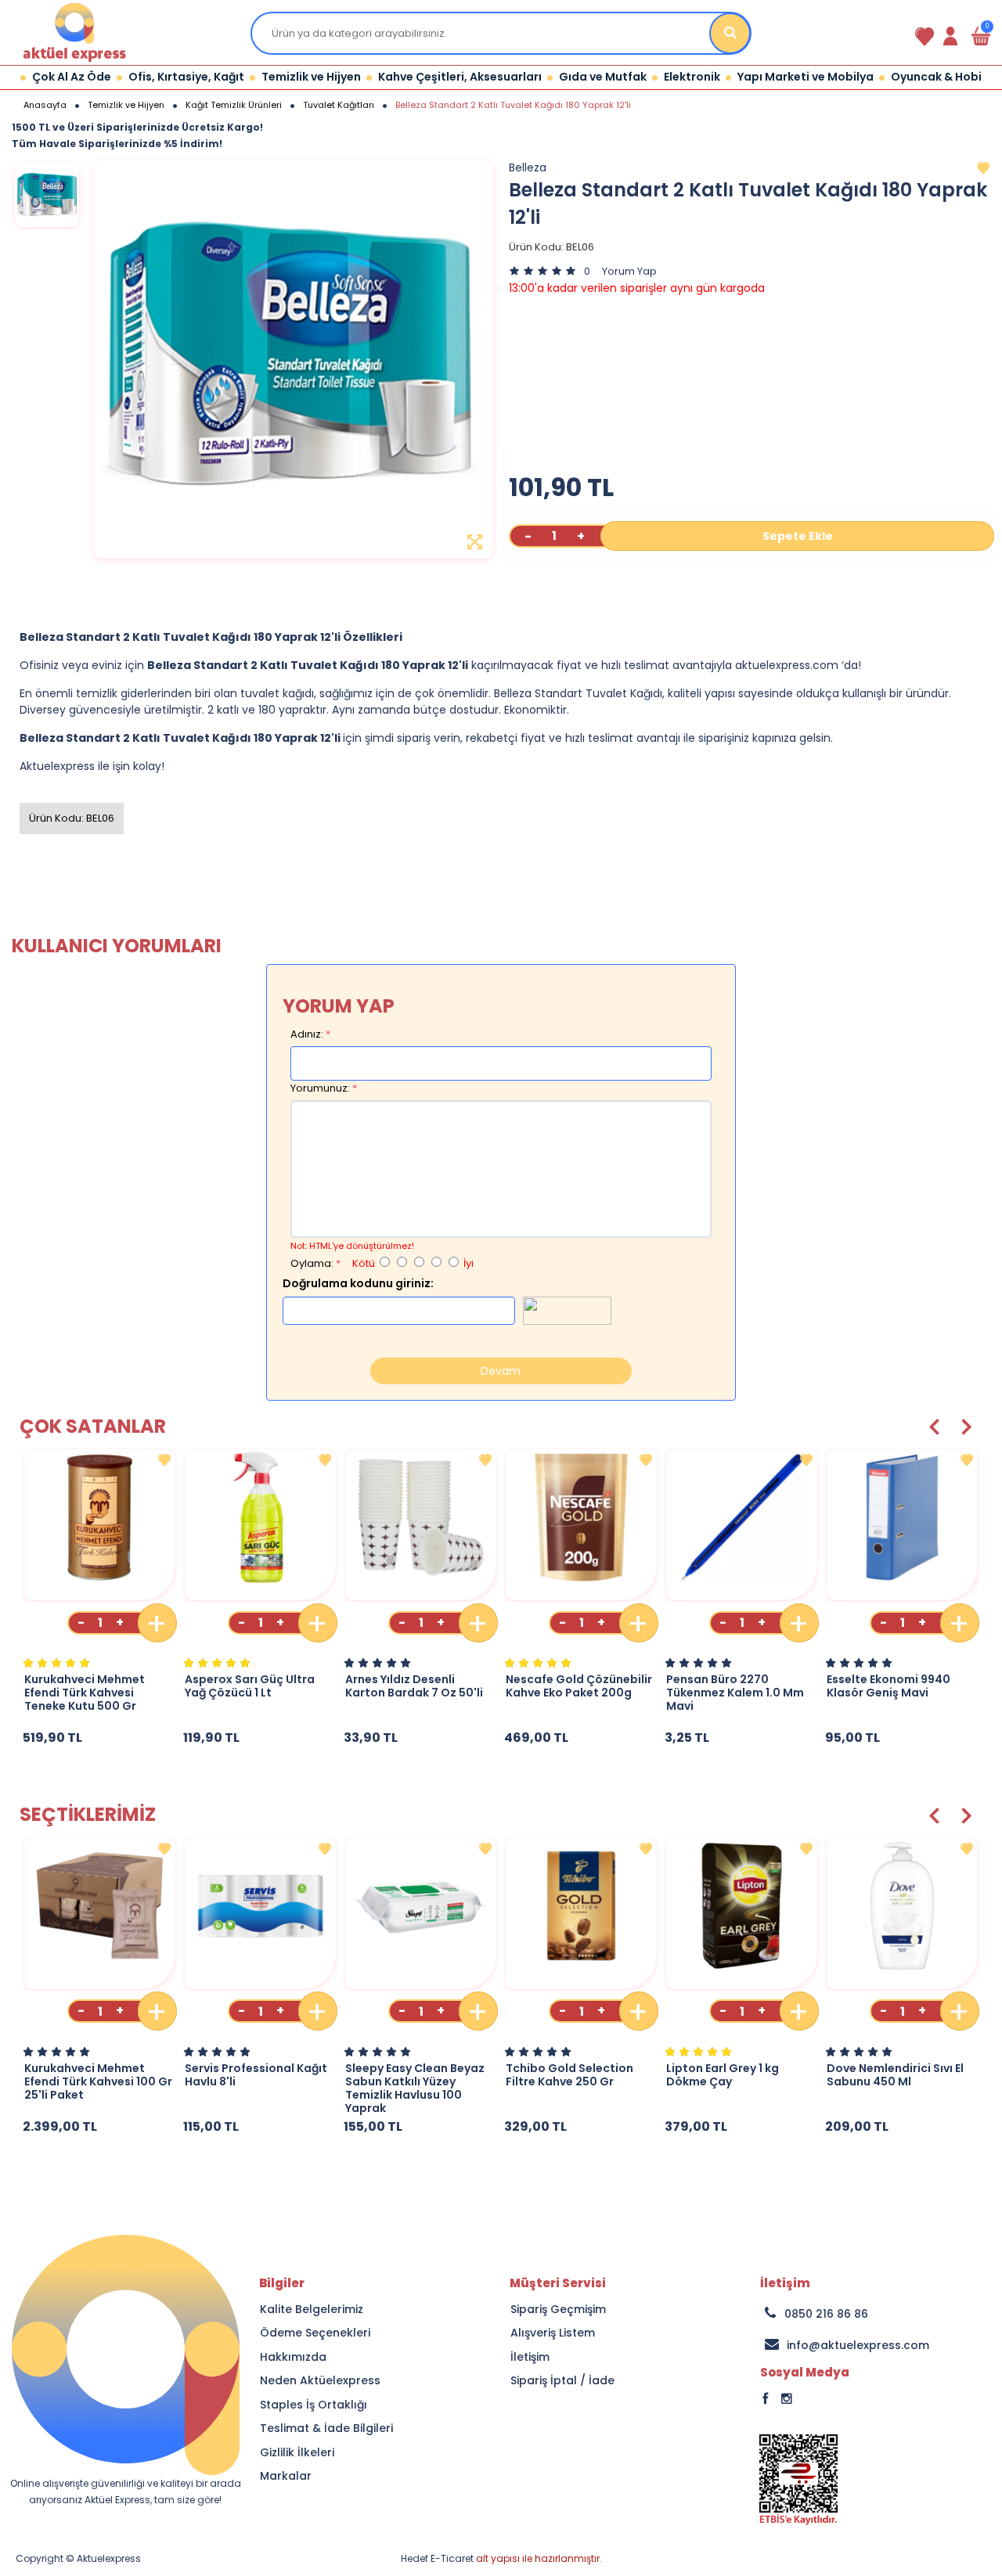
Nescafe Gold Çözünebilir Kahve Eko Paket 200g (579, 1687)
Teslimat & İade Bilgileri (326, 2428)
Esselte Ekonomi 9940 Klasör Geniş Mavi (888, 1687)
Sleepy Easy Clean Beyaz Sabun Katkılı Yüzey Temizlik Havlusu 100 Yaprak (415, 2089)
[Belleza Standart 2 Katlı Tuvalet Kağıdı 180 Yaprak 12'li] (47, 195)
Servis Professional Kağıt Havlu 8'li (256, 2076)
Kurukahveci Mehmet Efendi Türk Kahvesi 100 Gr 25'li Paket (98, 2082)
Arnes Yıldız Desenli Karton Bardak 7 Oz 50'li (414, 1687)
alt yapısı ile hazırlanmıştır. (501, 2558)
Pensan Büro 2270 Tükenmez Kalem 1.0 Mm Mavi (735, 1693)
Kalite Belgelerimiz (312, 2310)
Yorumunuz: (320, 1088)
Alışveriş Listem (553, 2333)
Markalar (286, 2476)
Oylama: (312, 1263)
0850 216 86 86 (826, 2314)
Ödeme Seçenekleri (315, 2333)
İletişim (530, 2357)
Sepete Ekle (798, 536)
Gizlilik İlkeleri (297, 2453)
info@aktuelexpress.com (858, 2345)
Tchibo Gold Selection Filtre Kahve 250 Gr (569, 2076)
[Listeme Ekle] (164, 1460)
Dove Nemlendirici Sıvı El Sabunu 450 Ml (895, 2076)
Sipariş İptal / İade (562, 2381)
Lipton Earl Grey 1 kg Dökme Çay (723, 2076)
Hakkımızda (293, 2357)
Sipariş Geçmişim (558, 2310)
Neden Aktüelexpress (320, 2381)
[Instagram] (811, 2406)
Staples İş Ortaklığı (314, 2405)
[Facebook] (804, 2406)
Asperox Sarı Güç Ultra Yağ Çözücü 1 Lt (250, 1687)
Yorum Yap (629, 271)
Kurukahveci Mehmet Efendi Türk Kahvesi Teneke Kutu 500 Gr (85, 1693)
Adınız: (307, 1034)
